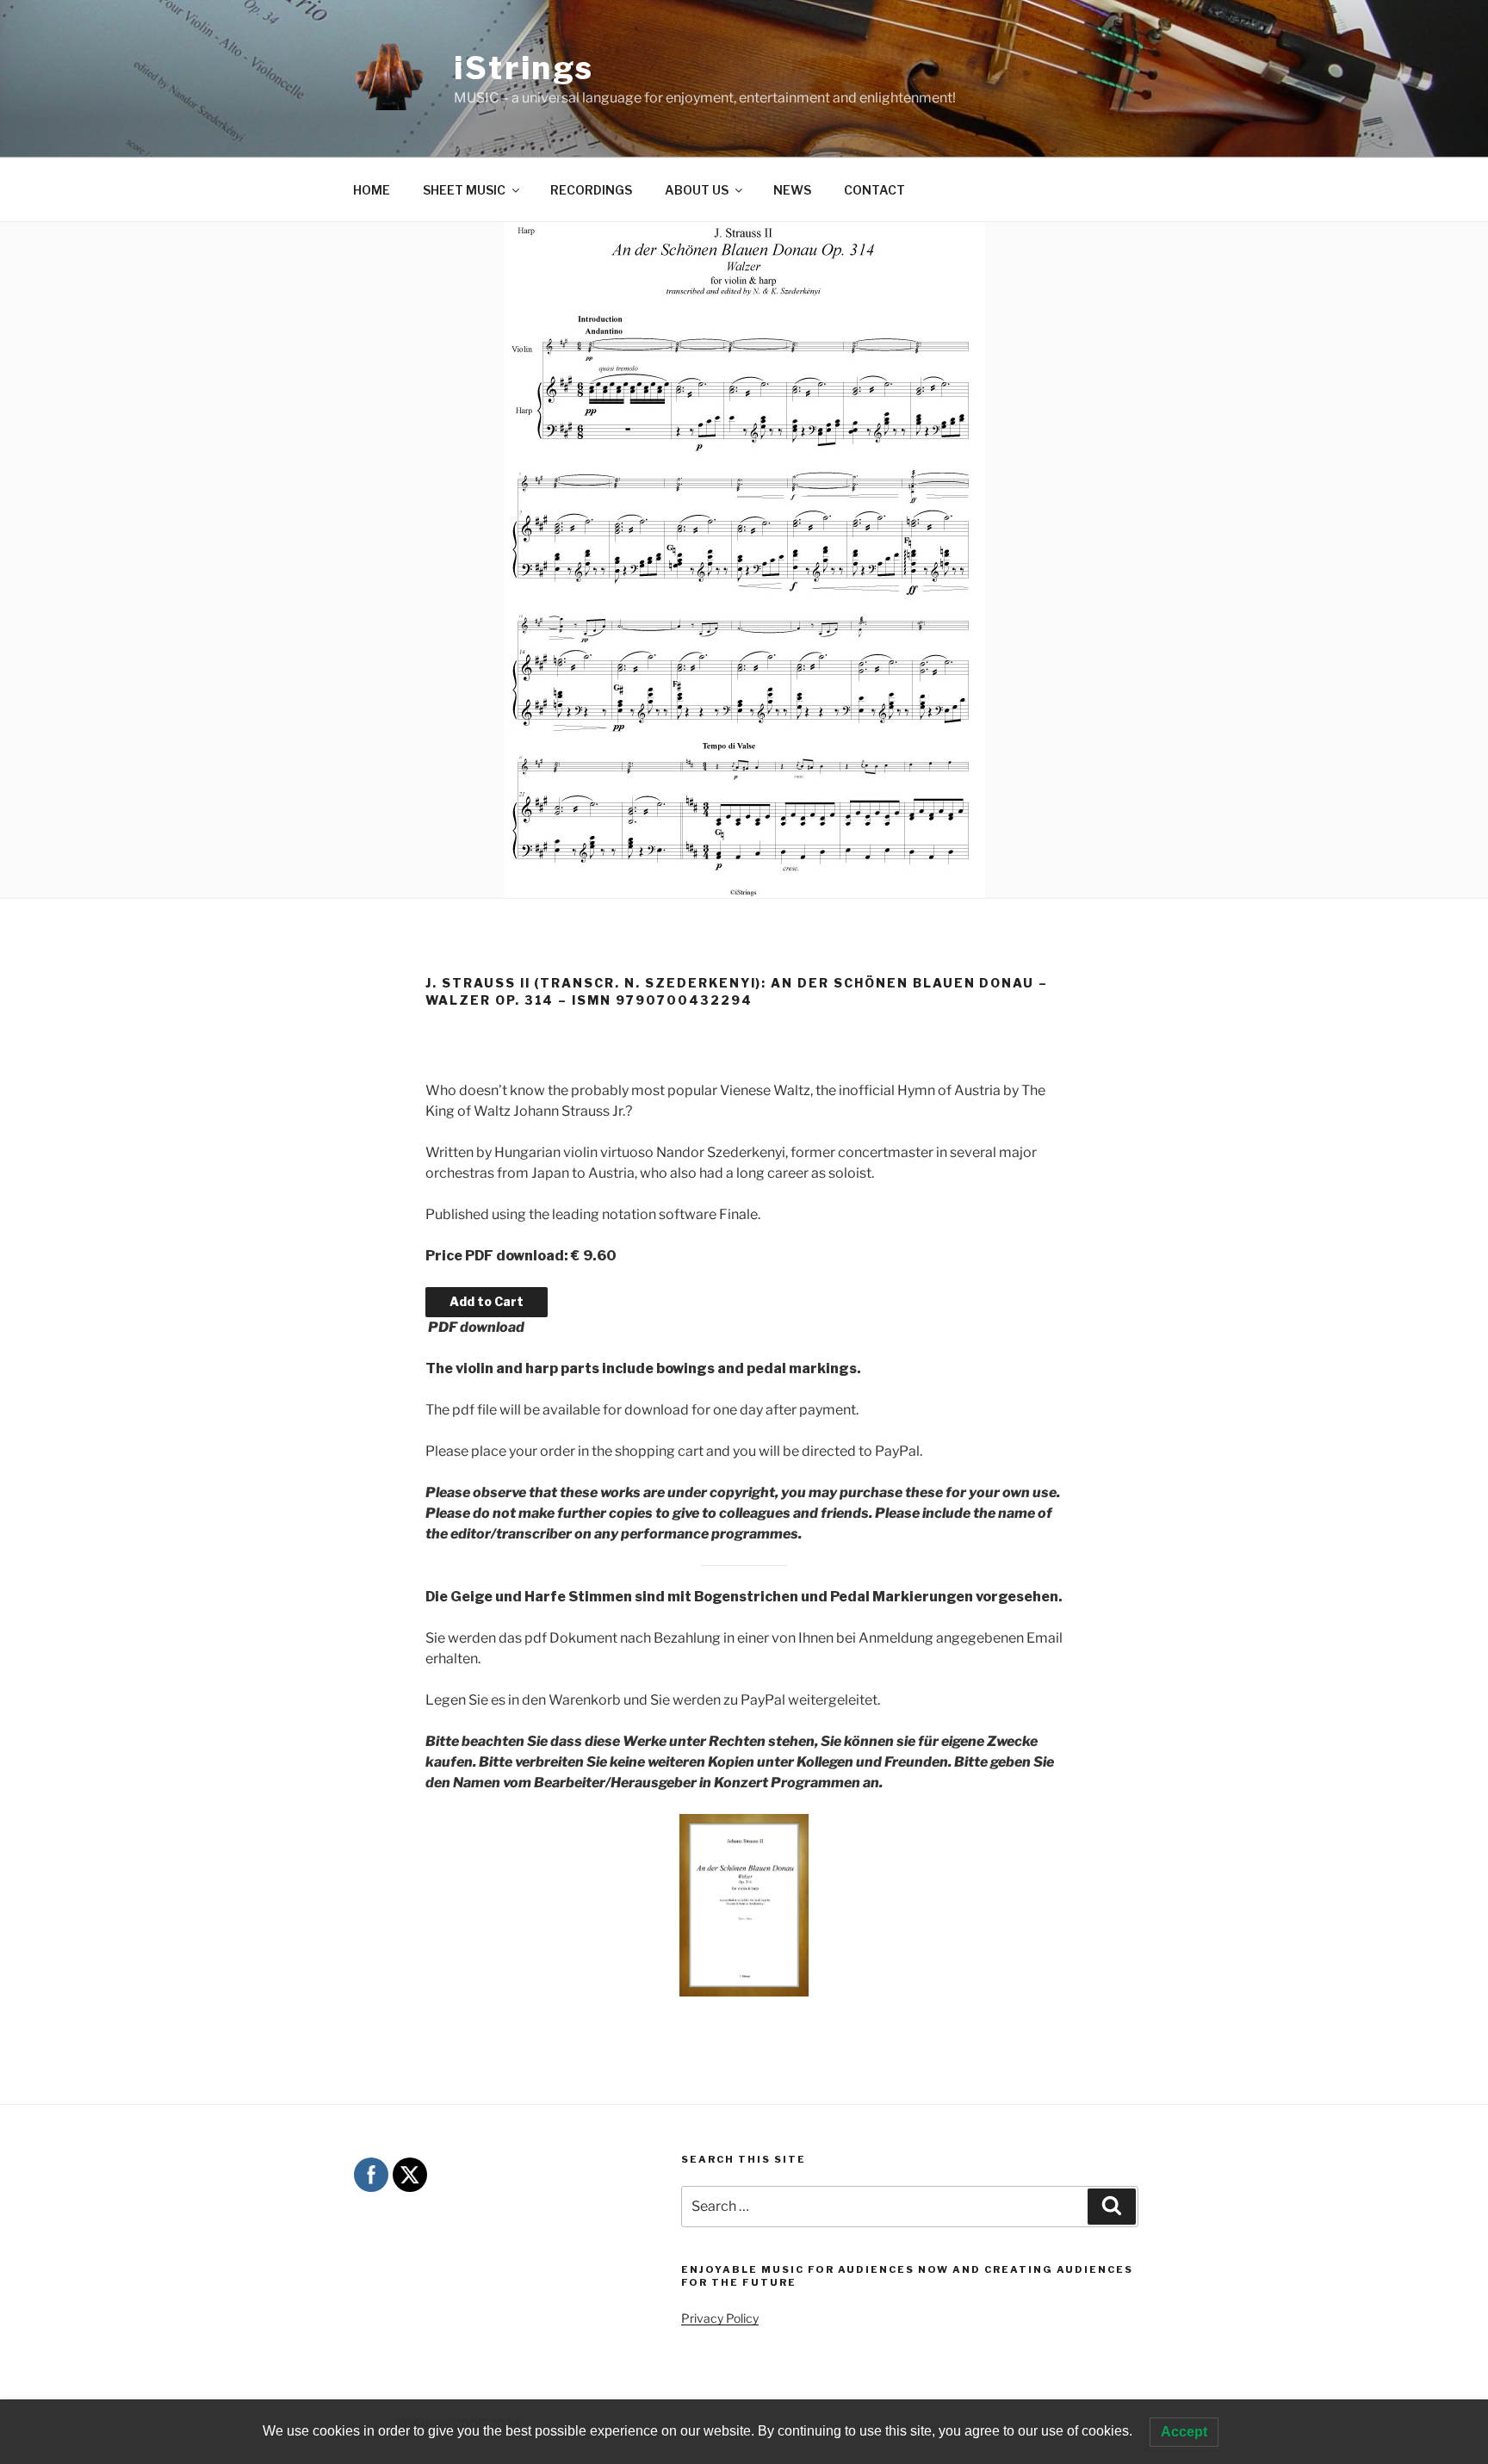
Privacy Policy (720, 2318)
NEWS (792, 190)
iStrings (524, 68)
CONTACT (874, 190)
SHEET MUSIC (464, 190)
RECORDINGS (591, 190)
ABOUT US (697, 190)
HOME (372, 190)
